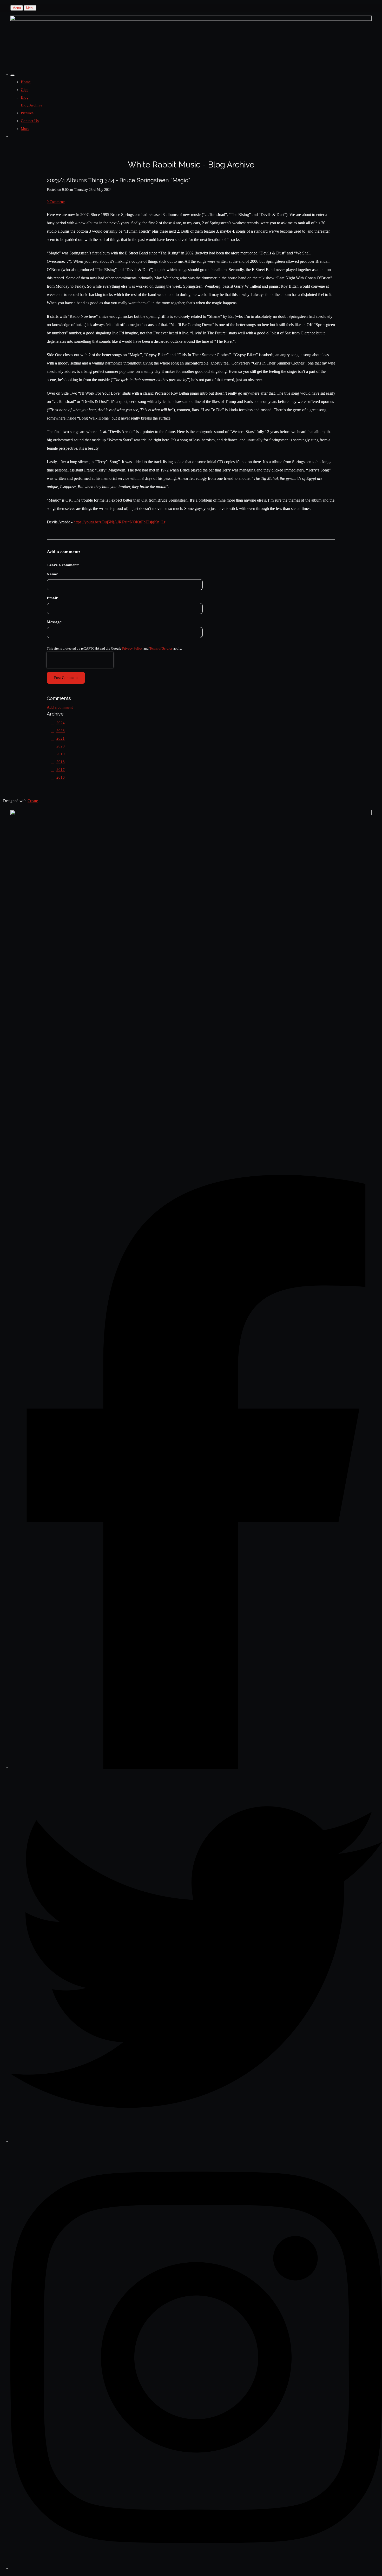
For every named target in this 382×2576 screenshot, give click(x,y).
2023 (61, 731)
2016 (61, 777)
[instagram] (196, 2568)
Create (33, 801)
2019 (61, 754)
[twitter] (196, 2141)
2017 (61, 770)
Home (26, 82)
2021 (61, 738)
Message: (55, 622)
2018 (61, 762)
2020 (61, 746)
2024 (61, 723)
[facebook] (196, 1768)
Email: (52, 598)
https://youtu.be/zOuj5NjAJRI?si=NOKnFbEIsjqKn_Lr (119, 522)
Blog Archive (32, 105)
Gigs (25, 90)
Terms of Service (161, 649)
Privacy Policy (132, 649)
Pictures (27, 113)
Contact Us (30, 121)
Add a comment (60, 707)
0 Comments (56, 202)
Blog (25, 97)
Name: (52, 574)
